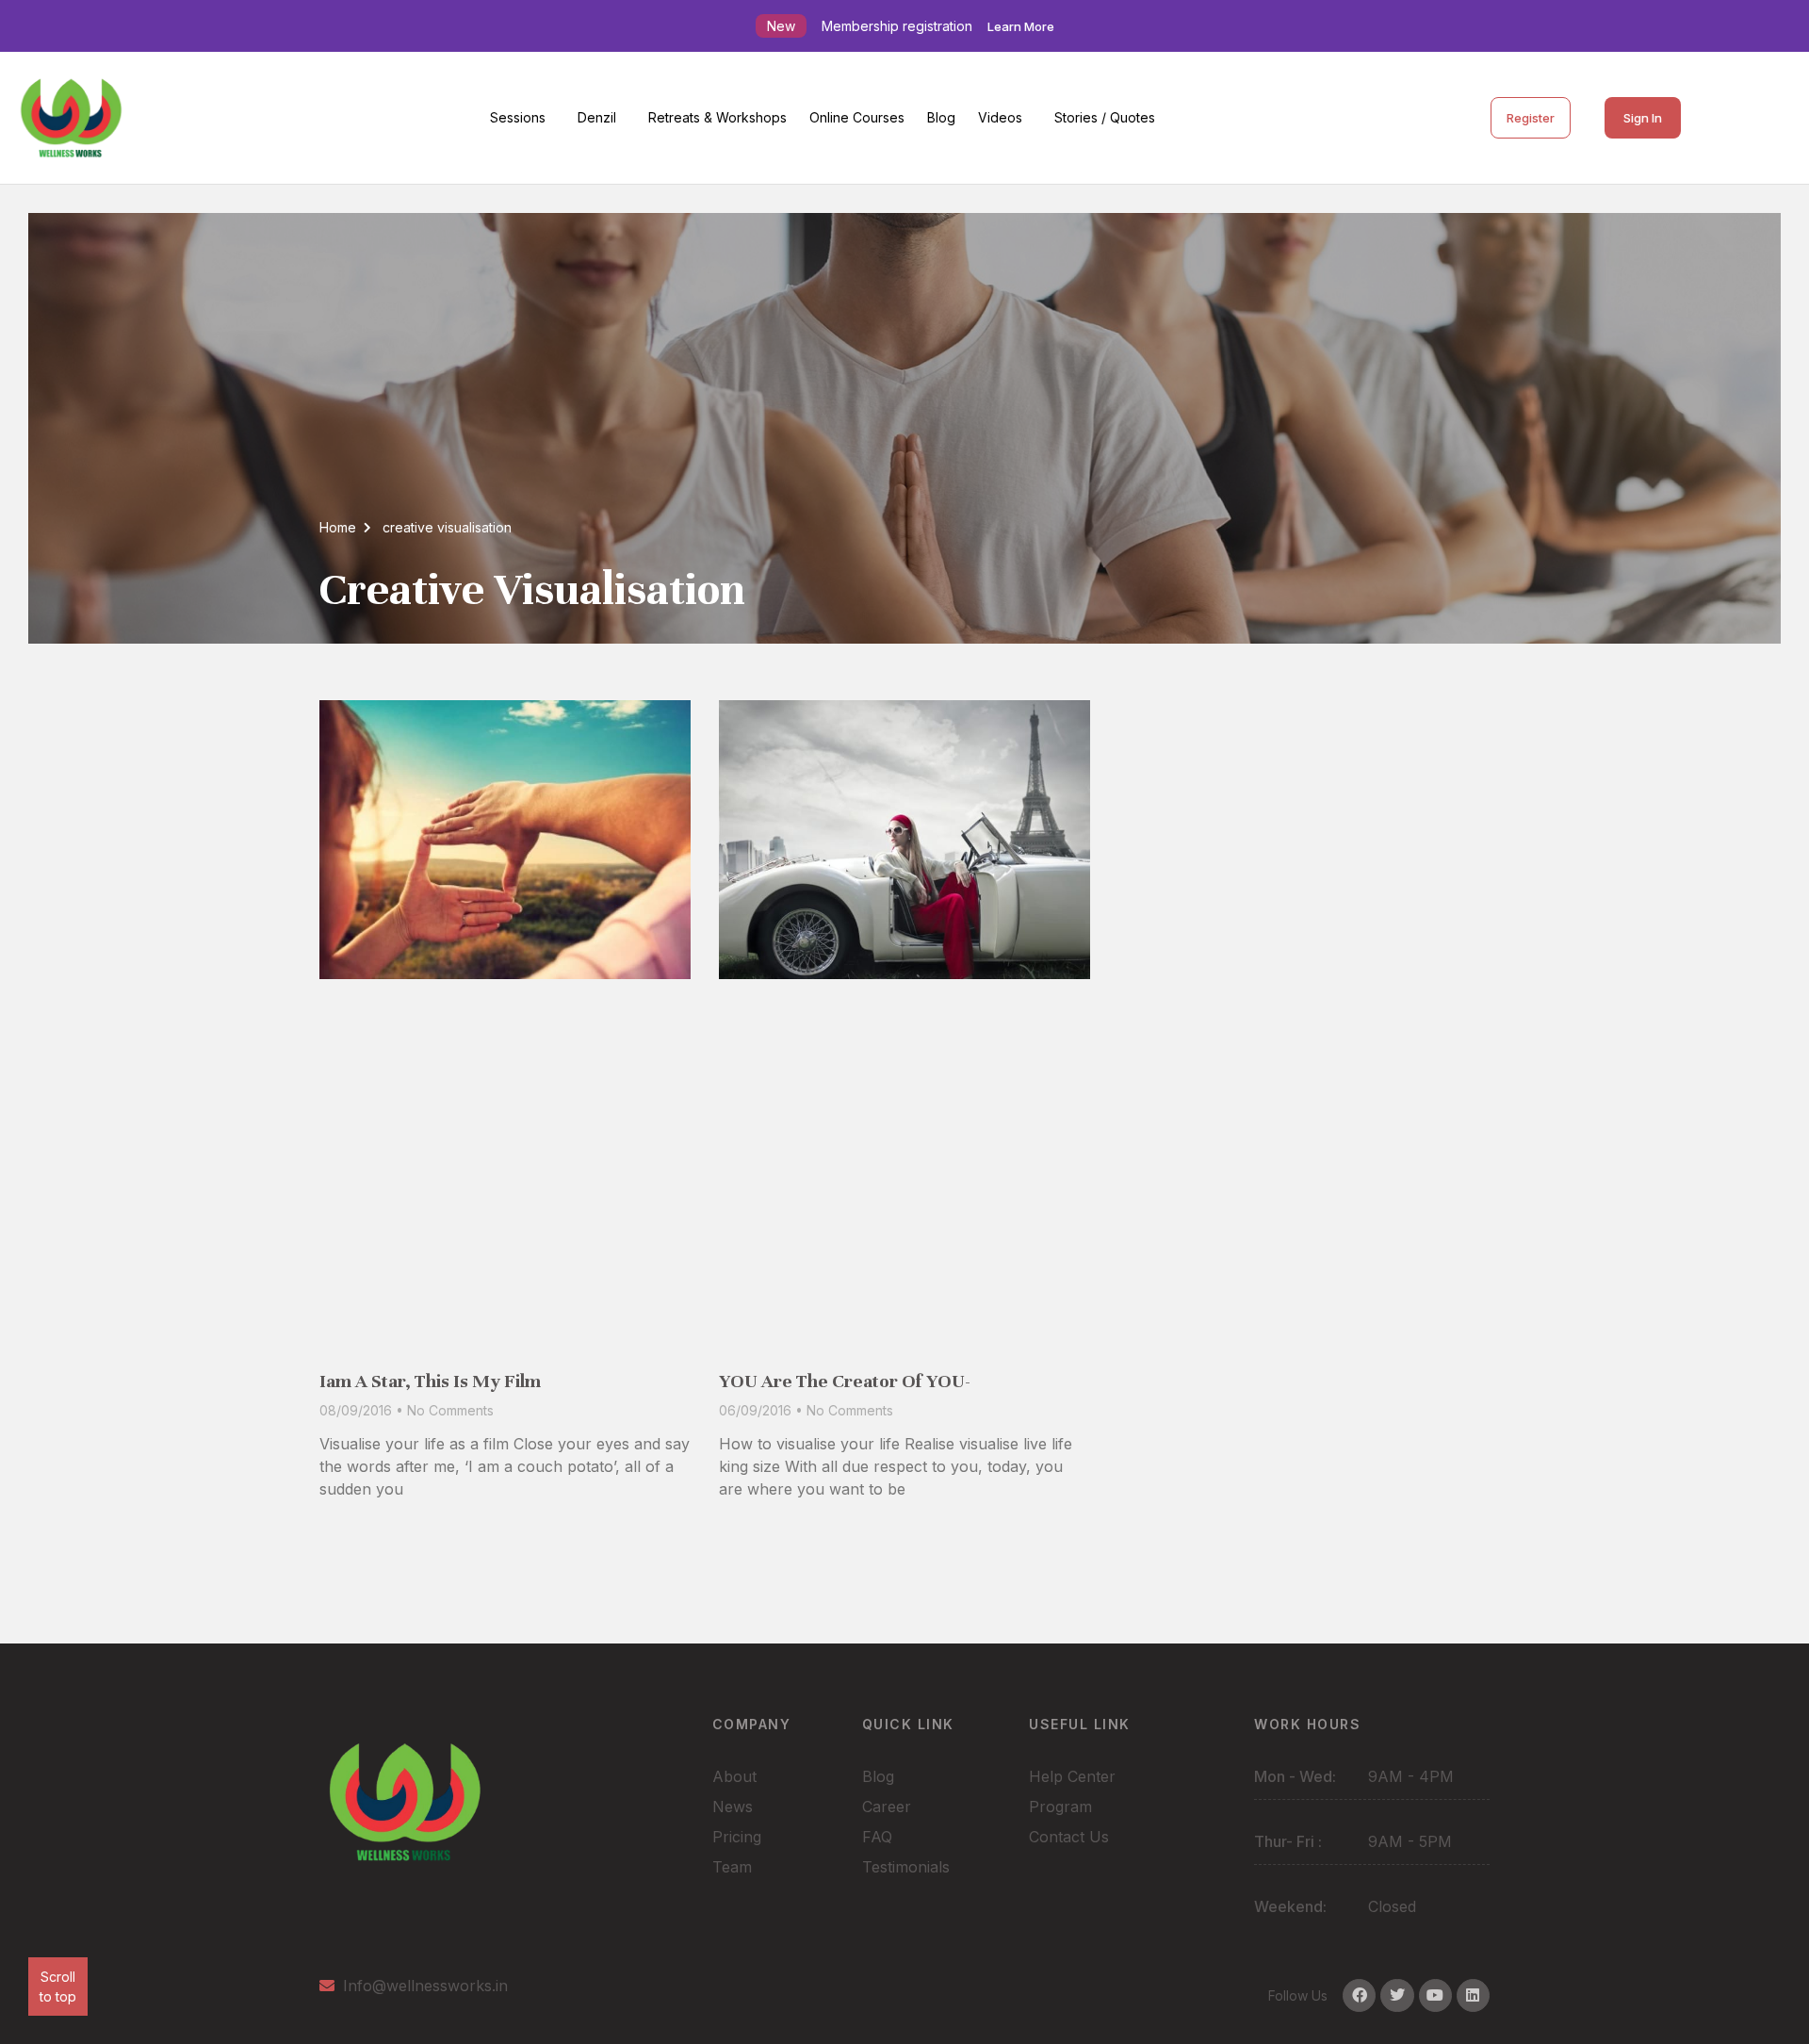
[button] (522, 118)
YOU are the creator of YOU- (845, 1381)
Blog (941, 117)
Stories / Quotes (1105, 117)
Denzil (597, 117)
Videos (1000, 117)
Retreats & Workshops (717, 117)
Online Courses (857, 117)
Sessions (518, 117)
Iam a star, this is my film (430, 1381)
